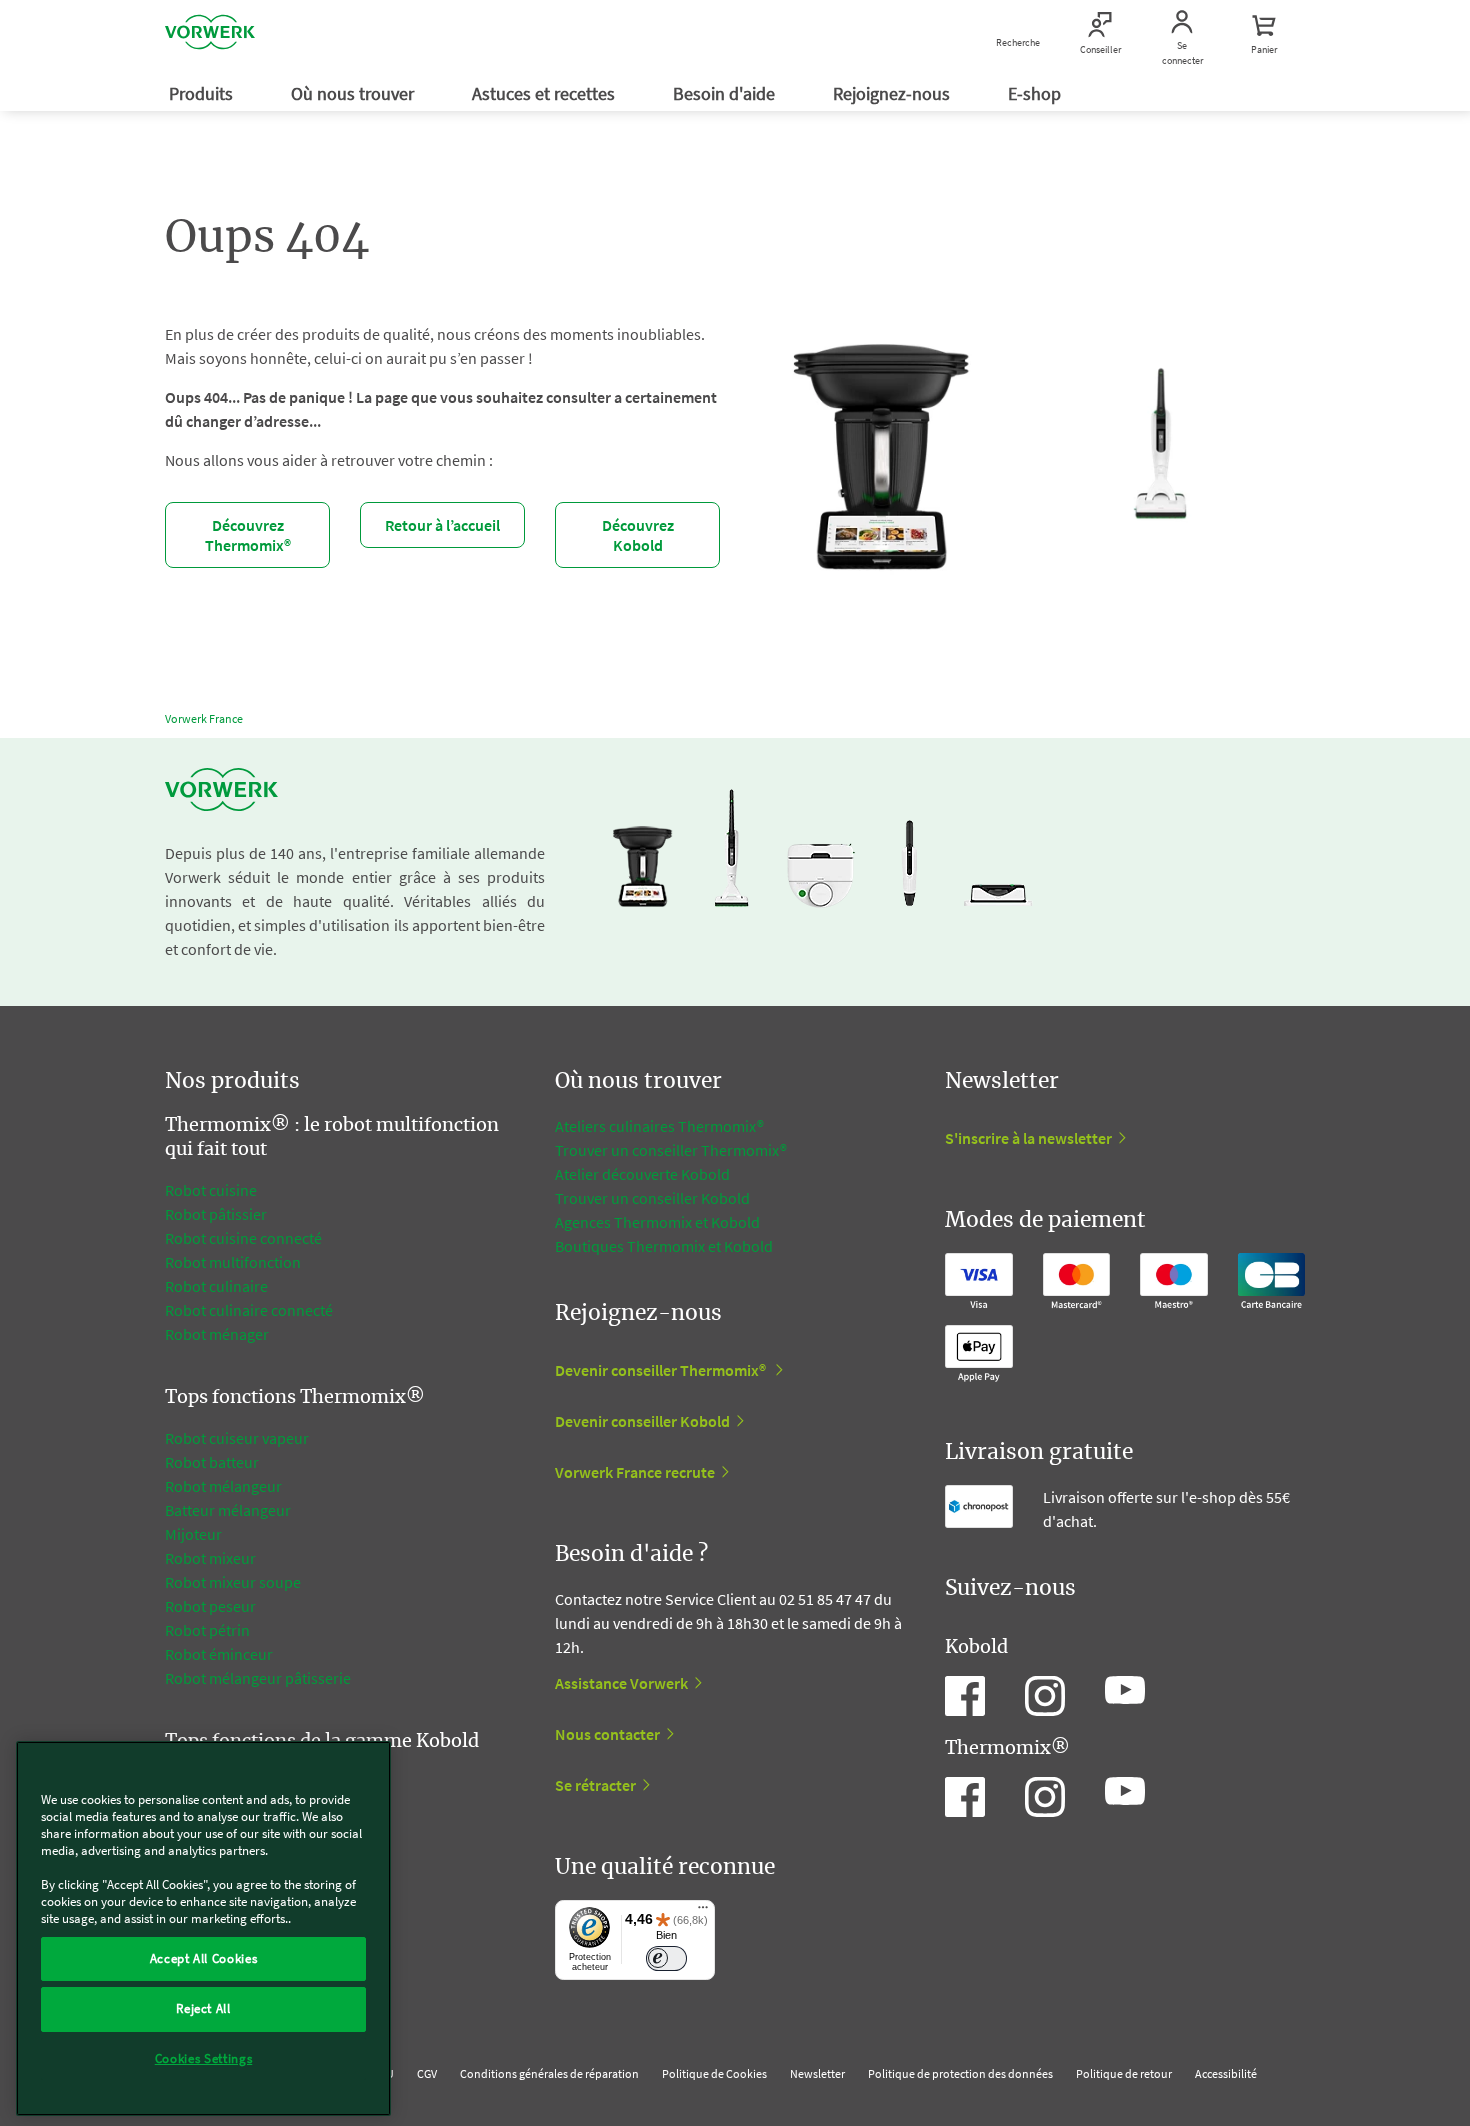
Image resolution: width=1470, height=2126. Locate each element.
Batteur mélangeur (228, 1510)
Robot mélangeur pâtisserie (258, 1678)
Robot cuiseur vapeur (237, 1438)
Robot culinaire (216, 1286)
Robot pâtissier (216, 1214)
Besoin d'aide (726, 93)
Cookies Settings (204, 2058)
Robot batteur (212, 1462)
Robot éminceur (219, 1654)
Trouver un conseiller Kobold (652, 1198)
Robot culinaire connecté (249, 1310)
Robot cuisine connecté (243, 1238)
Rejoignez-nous (893, 93)
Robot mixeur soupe (233, 1582)
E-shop (1036, 93)
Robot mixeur (210, 1558)
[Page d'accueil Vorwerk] (210, 35)
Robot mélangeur (223, 1486)
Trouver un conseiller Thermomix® (671, 1150)
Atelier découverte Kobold (642, 1174)
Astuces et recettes (545, 93)
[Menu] (703, 1912)
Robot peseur (210, 1606)
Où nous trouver (354, 93)
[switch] (666, 1958)
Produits (203, 93)
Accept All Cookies (204, 1958)
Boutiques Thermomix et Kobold (664, 1246)
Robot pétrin (207, 1630)
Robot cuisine (211, 1190)
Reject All (203, 2008)
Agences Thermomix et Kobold (657, 1222)
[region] (203, 1928)
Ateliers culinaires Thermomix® (659, 1126)
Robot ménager (217, 1334)
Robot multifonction (233, 1262)
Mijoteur (193, 1534)
